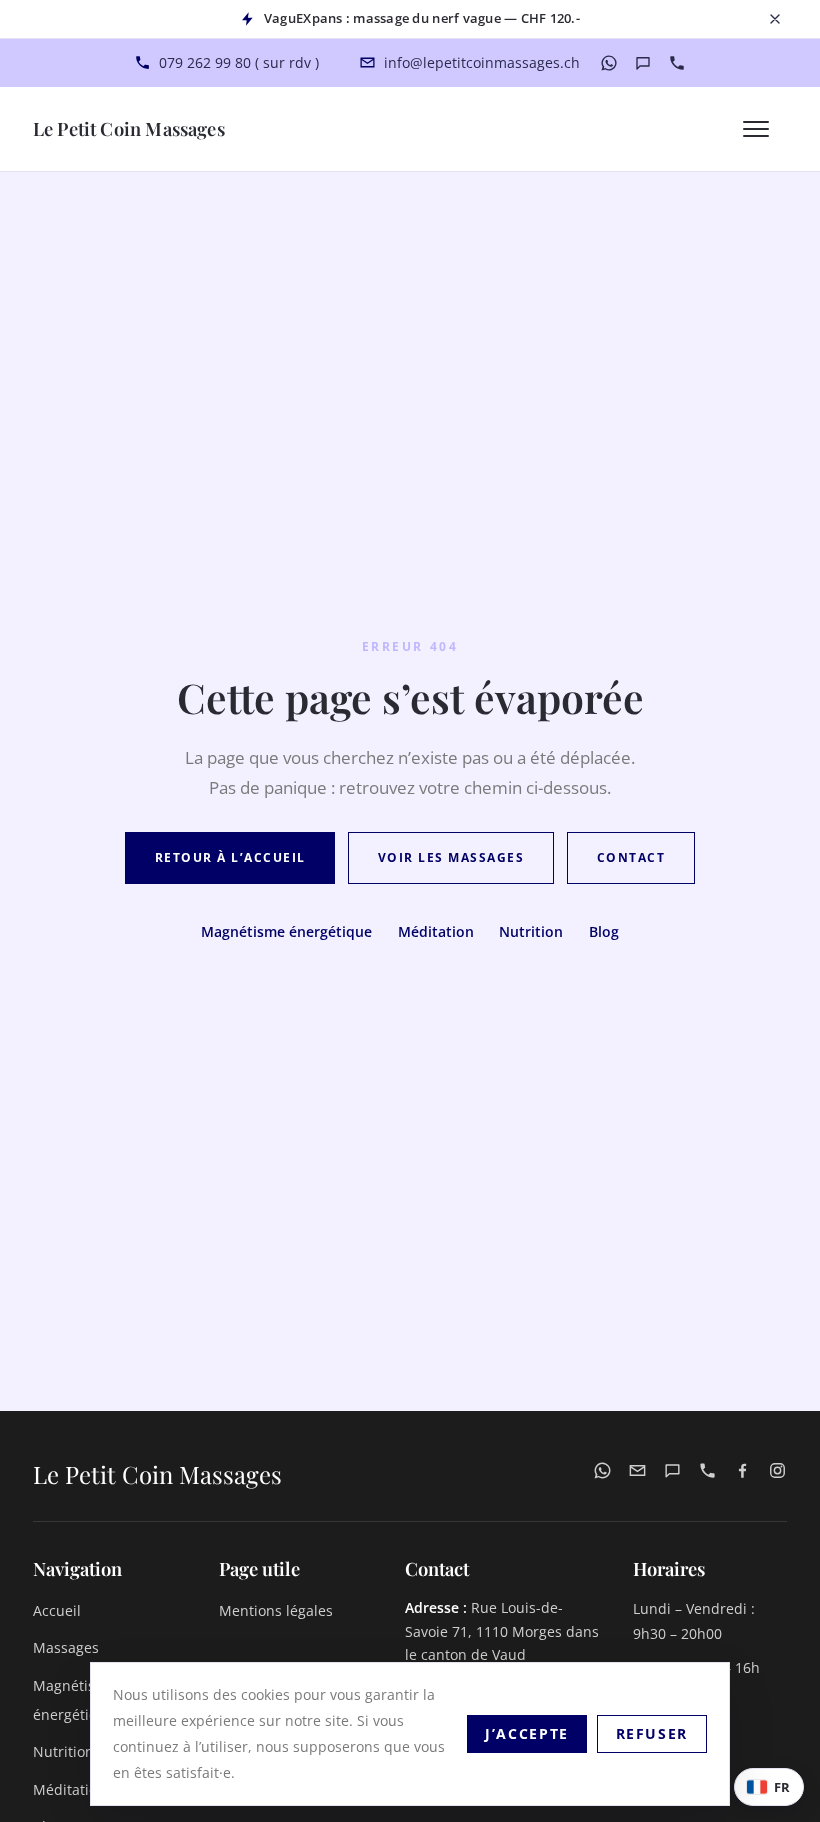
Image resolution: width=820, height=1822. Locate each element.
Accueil (57, 1610)
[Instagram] (777, 1474)
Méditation (436, 931)
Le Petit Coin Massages (129, 128)
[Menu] (765, 129)
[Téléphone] (677, 63)
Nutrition (531, 931)
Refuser (652, 1733)
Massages (66, 1647)
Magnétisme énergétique (286, 931)
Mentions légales (276, 1610)
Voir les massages (451, 857)
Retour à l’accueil (230, 857)
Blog (604, 931)
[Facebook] (742, 1474)
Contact (631, 857)
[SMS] (643, 63)
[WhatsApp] (609, 63)
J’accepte (527, 1733)
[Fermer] (775, 19)
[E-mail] (637, 1474)
